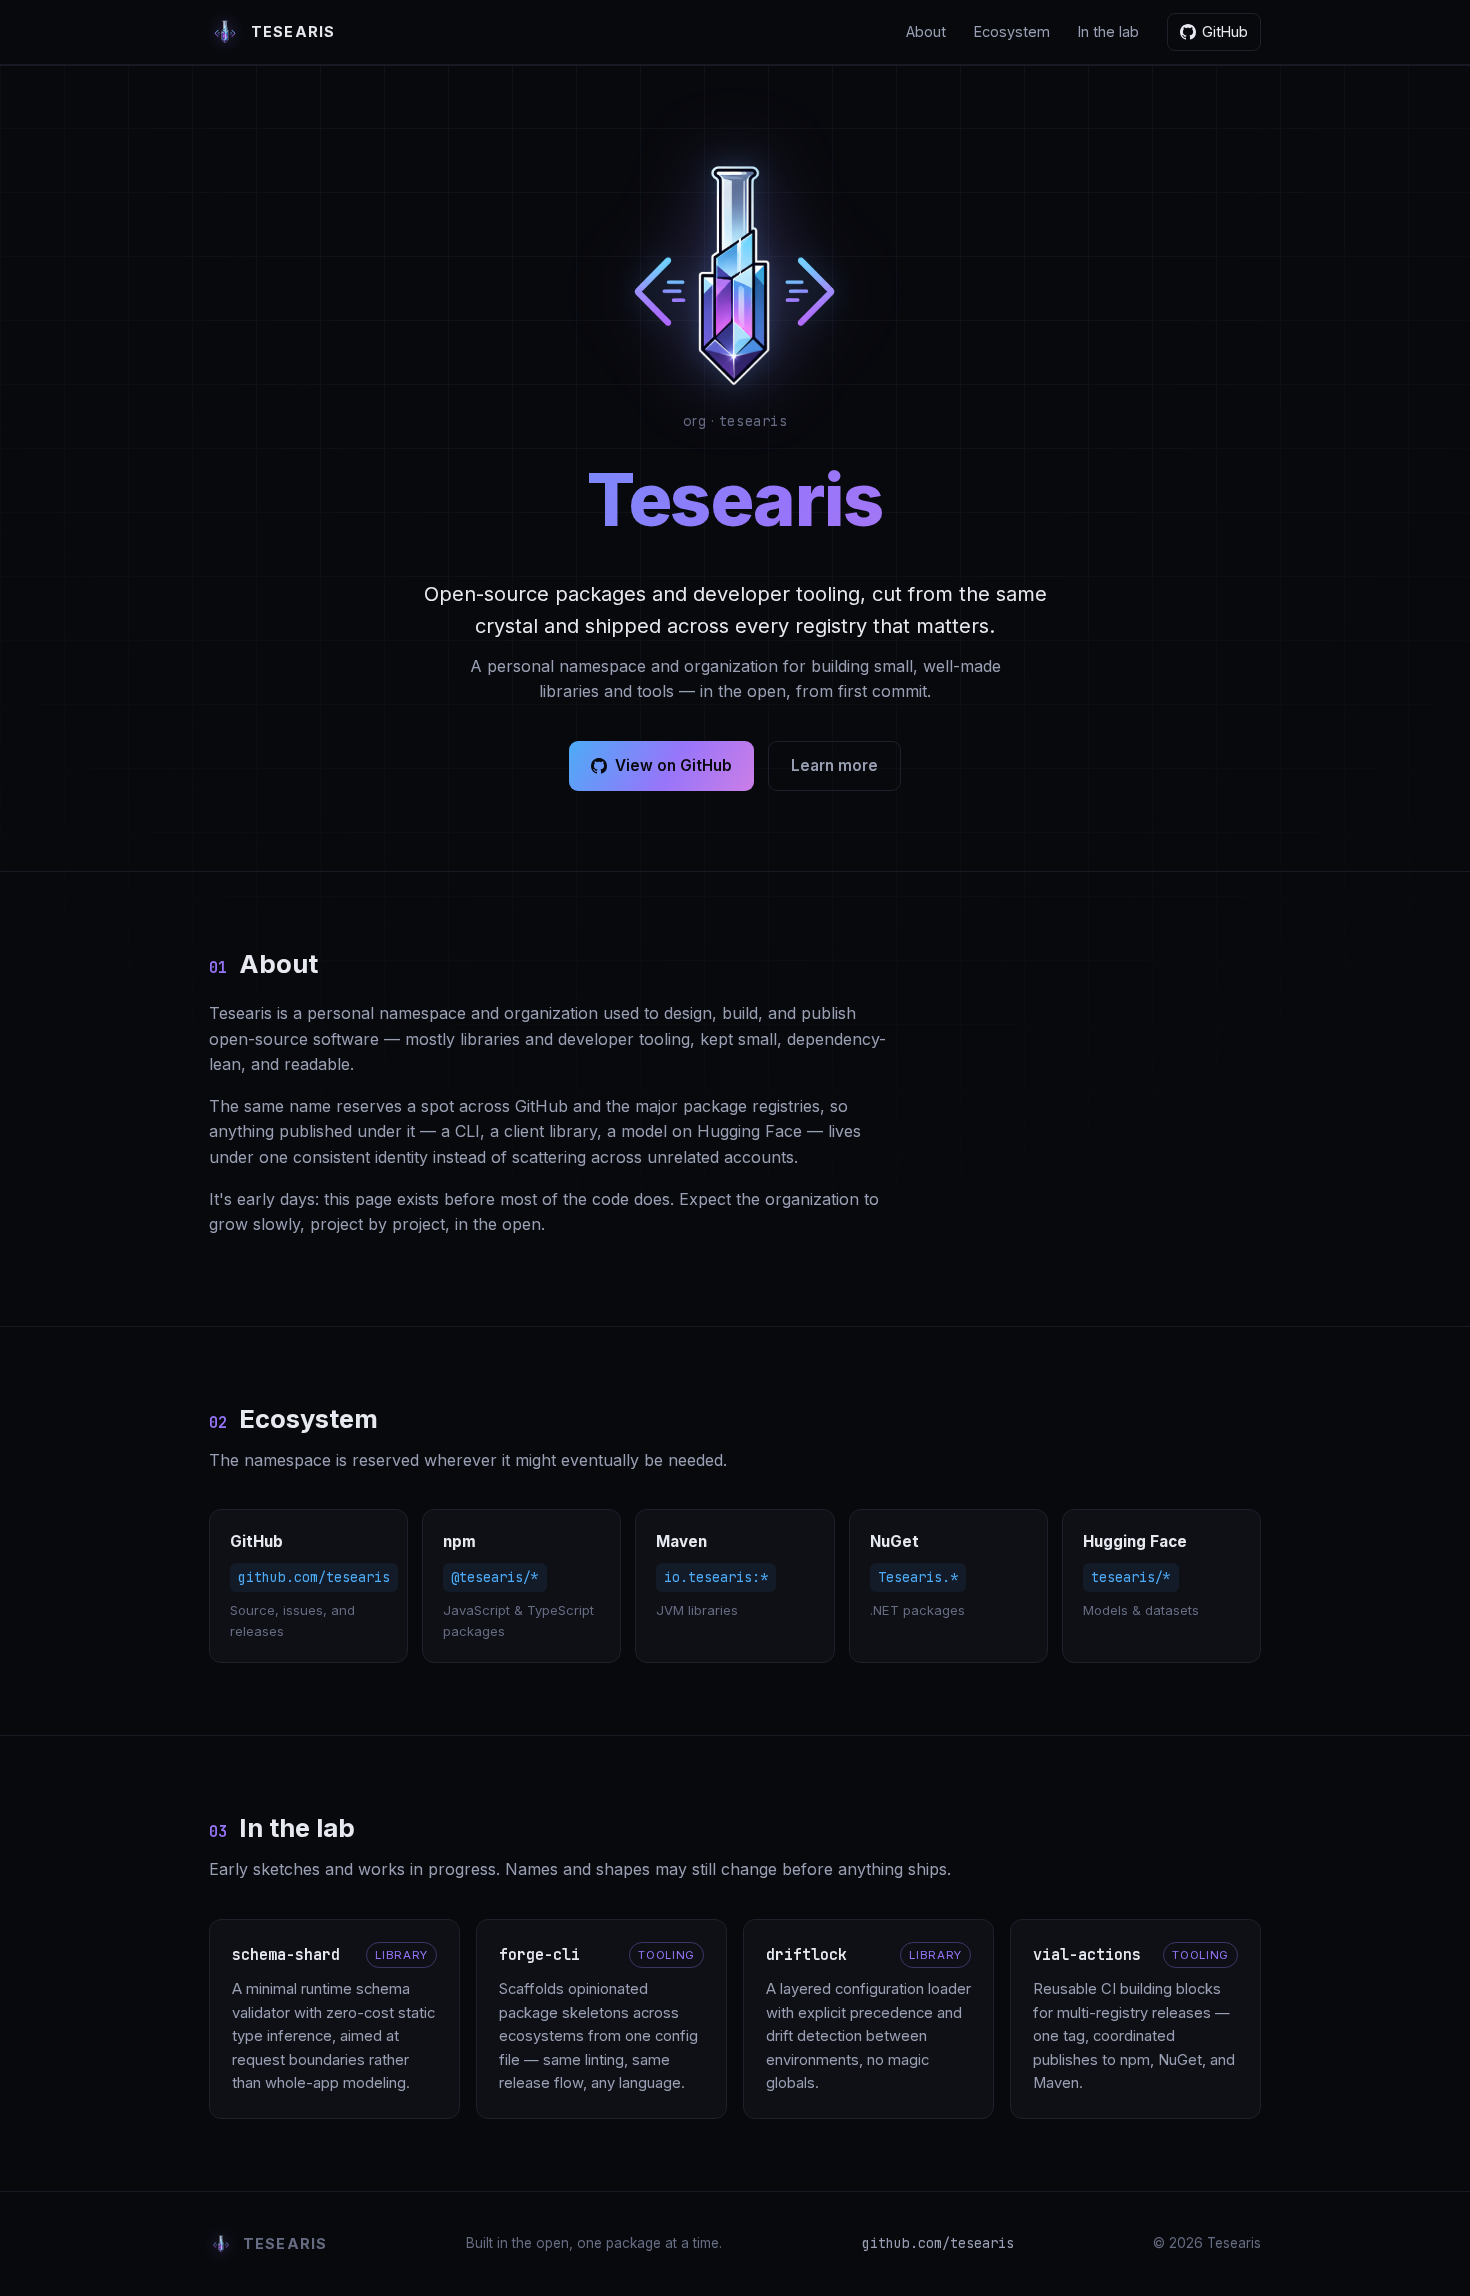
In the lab (1108, 31)
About (926, 31)
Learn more (834, 765)
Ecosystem (1012, 31)
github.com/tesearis (938, 2243)
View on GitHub (673, 765)
